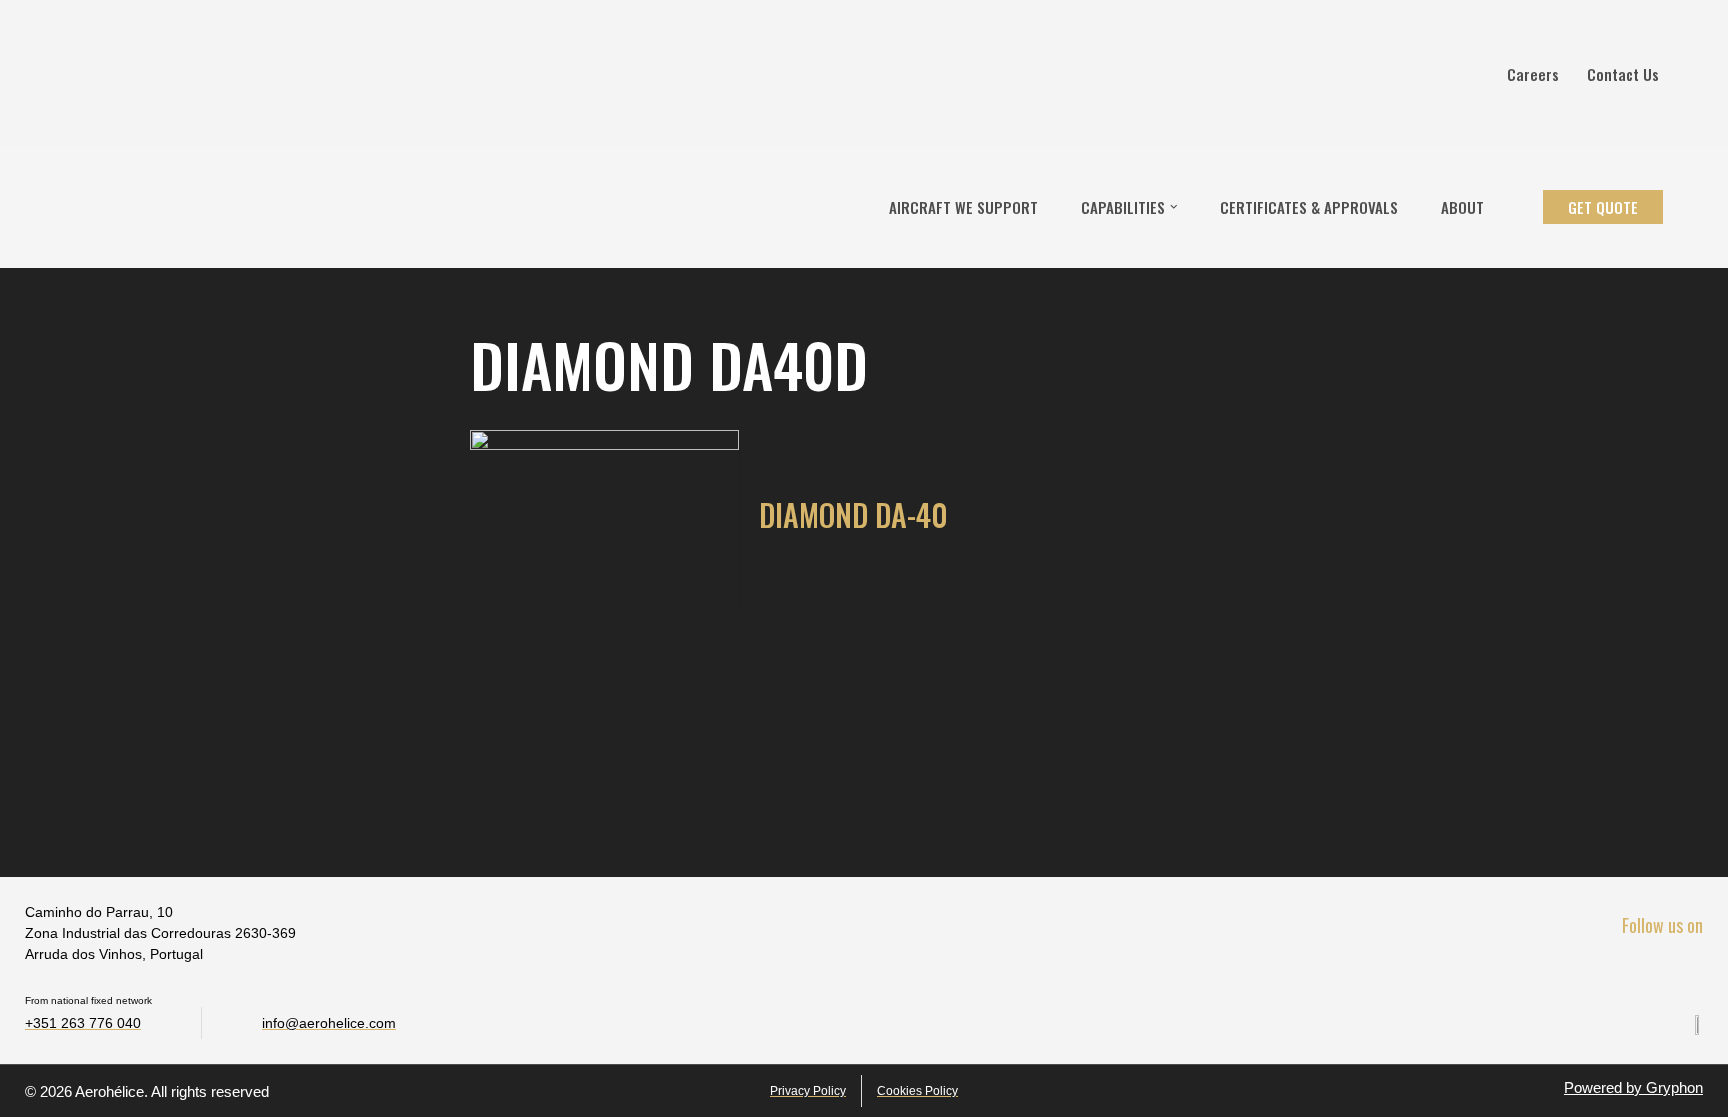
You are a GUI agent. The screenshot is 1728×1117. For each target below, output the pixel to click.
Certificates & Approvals (1309, 207)
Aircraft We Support (963, 207)
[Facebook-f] (1602, 970)
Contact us (1623, 74)
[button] (1174, 207)
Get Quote (1603, 207)
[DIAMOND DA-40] (604, 520)
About (1462, 207)
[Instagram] (1686, 970)
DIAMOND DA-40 (853, 514)
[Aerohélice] (77, 207)
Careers (1533, 74)
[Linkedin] (1644, 970)
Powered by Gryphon (1633, 1087)
